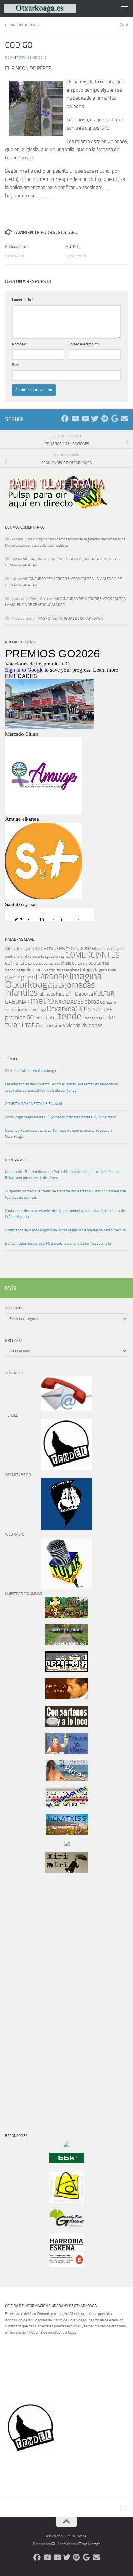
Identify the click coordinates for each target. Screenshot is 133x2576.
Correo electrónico (85, 344)
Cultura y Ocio (84, 963)
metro (42, 1001)
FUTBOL (73, 247)
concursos (52, 964)
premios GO (19, 1017)
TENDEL (11, 1059)
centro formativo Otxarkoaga (28, 956)
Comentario (23, 300)
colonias (58, 956)
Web (16, 365)
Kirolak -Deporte (75, 994)
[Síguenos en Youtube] (75, 419)
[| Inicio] (52, 9)
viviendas (92, 1025)
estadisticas (56, 970)
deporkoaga (15, 970)
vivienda (72, 1025)
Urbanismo (51, 1025)
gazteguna (107, 970)
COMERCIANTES (92, 955)
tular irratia (23, 1024)
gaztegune (20, 977)
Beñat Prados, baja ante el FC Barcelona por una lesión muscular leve (58, 1244)
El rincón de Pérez (22, 25)
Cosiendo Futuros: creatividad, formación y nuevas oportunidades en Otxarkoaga (58, 1133)
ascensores (50, 948)
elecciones (36, 970)
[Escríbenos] (124, 419)
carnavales (116, 949)
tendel (71, 1016)
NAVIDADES (69, 1002)
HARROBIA (52, 977)
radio (39, 1018)
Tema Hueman (90, 2544)
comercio (16, 963)
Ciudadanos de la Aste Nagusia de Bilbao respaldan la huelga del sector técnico (66, 1230)
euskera (73, 970)
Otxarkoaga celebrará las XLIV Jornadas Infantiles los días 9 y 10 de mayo (61, 1117)
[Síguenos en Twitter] (95, 419)
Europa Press (18, 1160)
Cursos (103, 963)
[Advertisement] (26, 1996)
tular (109, 1017)
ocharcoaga (35, 1010)
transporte (93, 1018)
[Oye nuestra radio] (105, 419)
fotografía (89, 970)
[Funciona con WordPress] (53, 2544)
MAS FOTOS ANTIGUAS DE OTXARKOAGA (70, 619)
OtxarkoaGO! (67, 1009)
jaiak (59, 986)
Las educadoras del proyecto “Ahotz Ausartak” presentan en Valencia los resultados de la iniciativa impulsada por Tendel (61, 1087)
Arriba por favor (17, 247)
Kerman (19, 58)
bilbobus (99, 949)
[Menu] (124, 9)
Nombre (20, 344)
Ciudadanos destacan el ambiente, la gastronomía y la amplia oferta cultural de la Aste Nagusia (65, 1214)
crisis (66, 963)
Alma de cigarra (19, 949)
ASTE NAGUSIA (79, 949)
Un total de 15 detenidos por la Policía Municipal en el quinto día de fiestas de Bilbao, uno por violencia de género (64, 1175)
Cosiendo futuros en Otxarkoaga (30, 1071)
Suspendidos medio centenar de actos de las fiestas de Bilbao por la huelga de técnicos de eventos (66, 1194)
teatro (51, 1018)
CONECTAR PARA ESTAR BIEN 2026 (34, 1104)
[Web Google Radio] (114, 419)
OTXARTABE (100, 1010)
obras (92, 1002)
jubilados (47, 994)
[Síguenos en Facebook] (65, 419)
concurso (35, 963)
